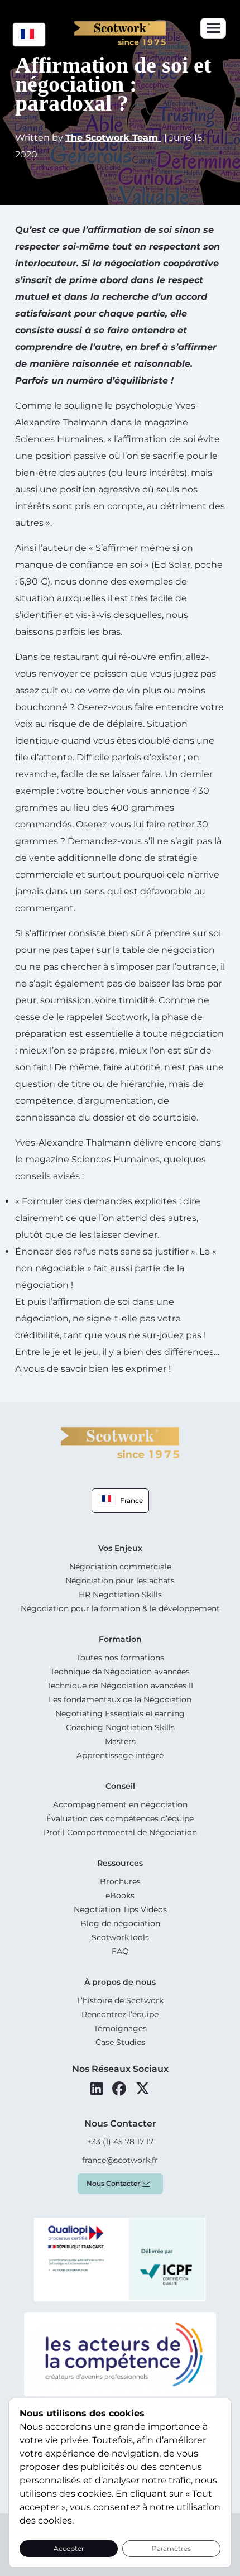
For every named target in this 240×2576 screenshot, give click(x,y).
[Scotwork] (120, 1442)
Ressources (120, 1863)
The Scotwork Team (113, 138)
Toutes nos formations (120, 1658)
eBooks (120, 1895)
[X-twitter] (143, 2089)
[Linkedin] (97, 2089)
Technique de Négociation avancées (120, 1672)
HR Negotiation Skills (120, 1595)
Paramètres (171, 2548)
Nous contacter (113, 2183)
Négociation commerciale (120, 1567)
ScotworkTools (120, 1937)
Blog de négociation (120, 1923)
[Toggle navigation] (213, 28)
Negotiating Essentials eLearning (120, 1713)
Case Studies (120, 2042)
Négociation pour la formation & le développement (120, 1608)
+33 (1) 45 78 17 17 (120, 2142)
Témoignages (120, 2028)
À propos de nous (120, 1982)
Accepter (69, 2548)
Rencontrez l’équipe (120, 2014)
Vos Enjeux (120, 1548)
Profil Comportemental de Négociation (120, 1832)
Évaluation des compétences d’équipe (120, 1818)
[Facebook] (119, 2089)
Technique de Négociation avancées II (120, 1686)
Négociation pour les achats (120, 1581)
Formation (120, 1639)
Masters (120, 1741)
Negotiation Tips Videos (120, 1909)
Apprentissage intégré (120, 1755)
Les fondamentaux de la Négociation (120, 1699)
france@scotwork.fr (120, 2160)
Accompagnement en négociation (120, 1804)
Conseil (120, 1786)
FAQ (120, 1951)
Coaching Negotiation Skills (120, 1727)
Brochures (120, 1881)
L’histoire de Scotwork (120, 2000)
